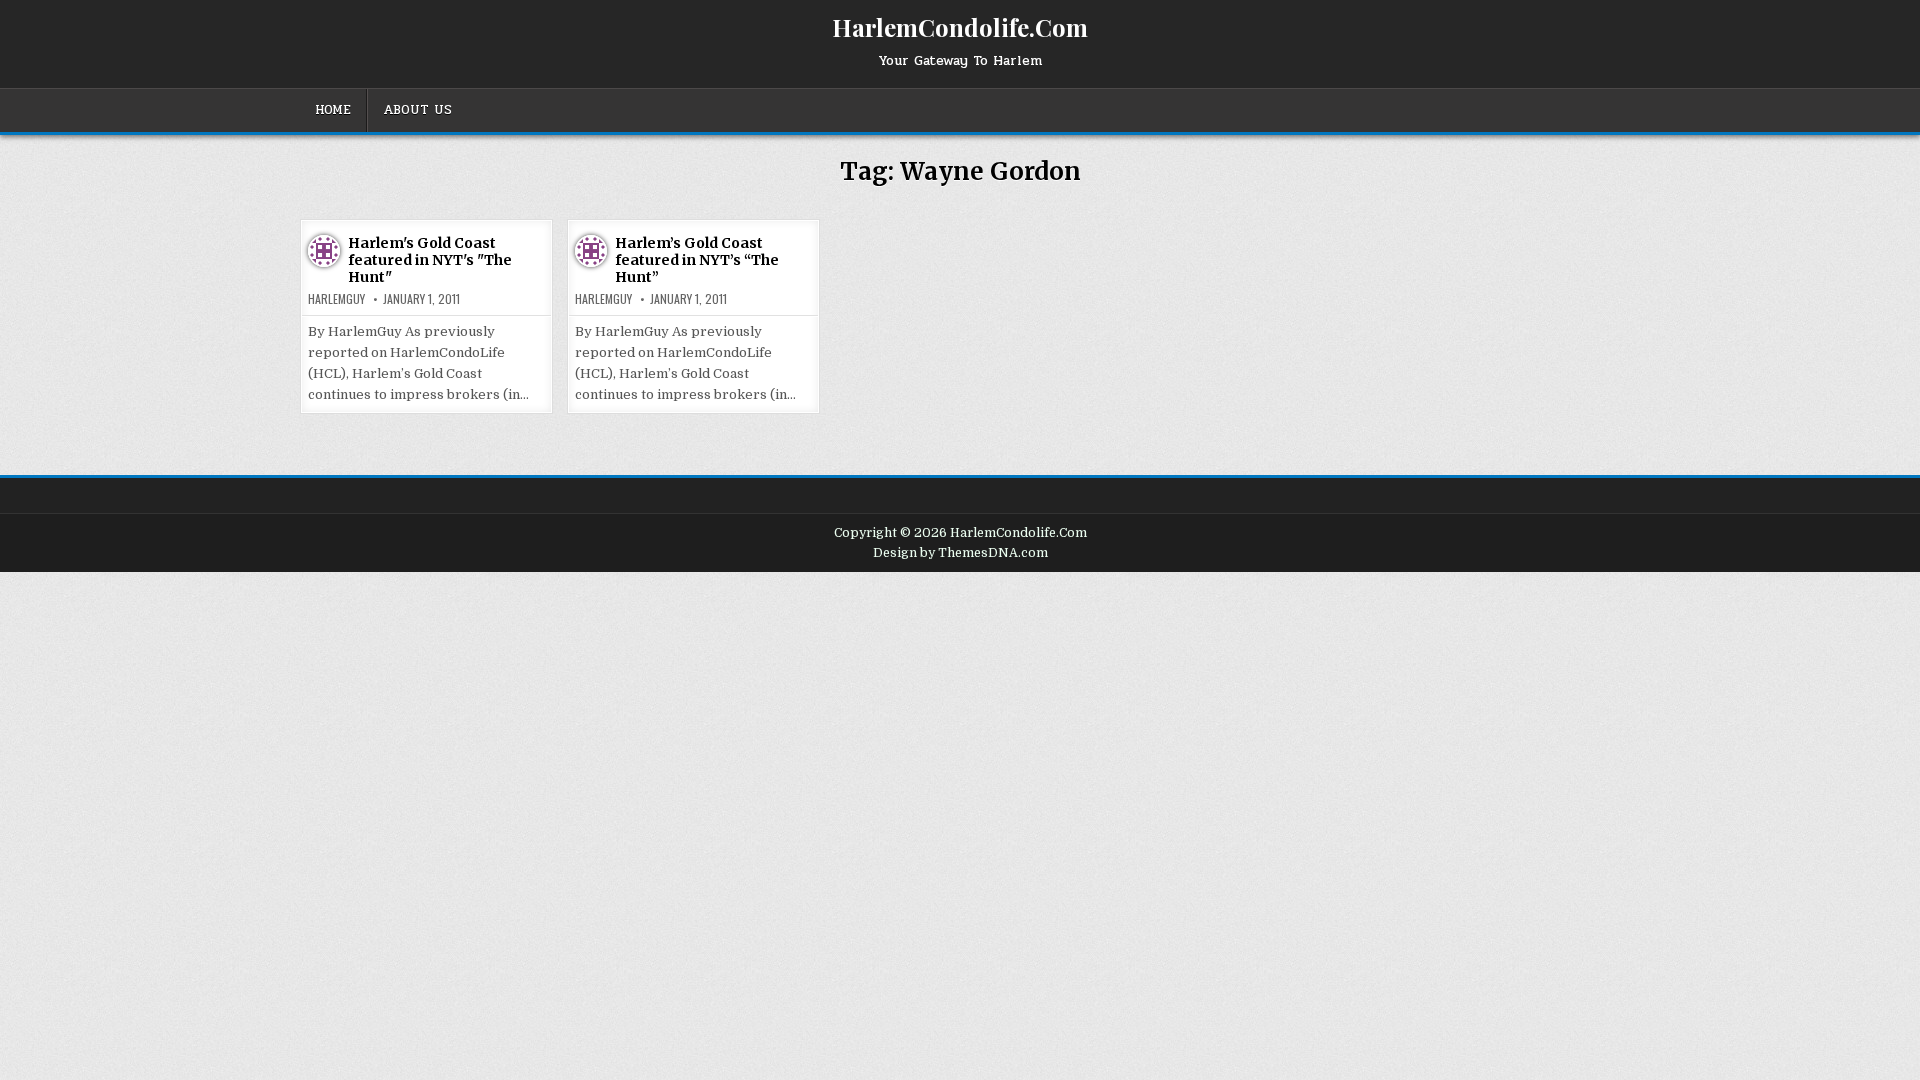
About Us (417, 110)
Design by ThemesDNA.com (960, 553)
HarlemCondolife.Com (960, 27)
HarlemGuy (336, 299)
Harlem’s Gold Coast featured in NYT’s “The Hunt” (697, 260)
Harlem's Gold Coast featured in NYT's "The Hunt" (430, 260)
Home (333, 110)
